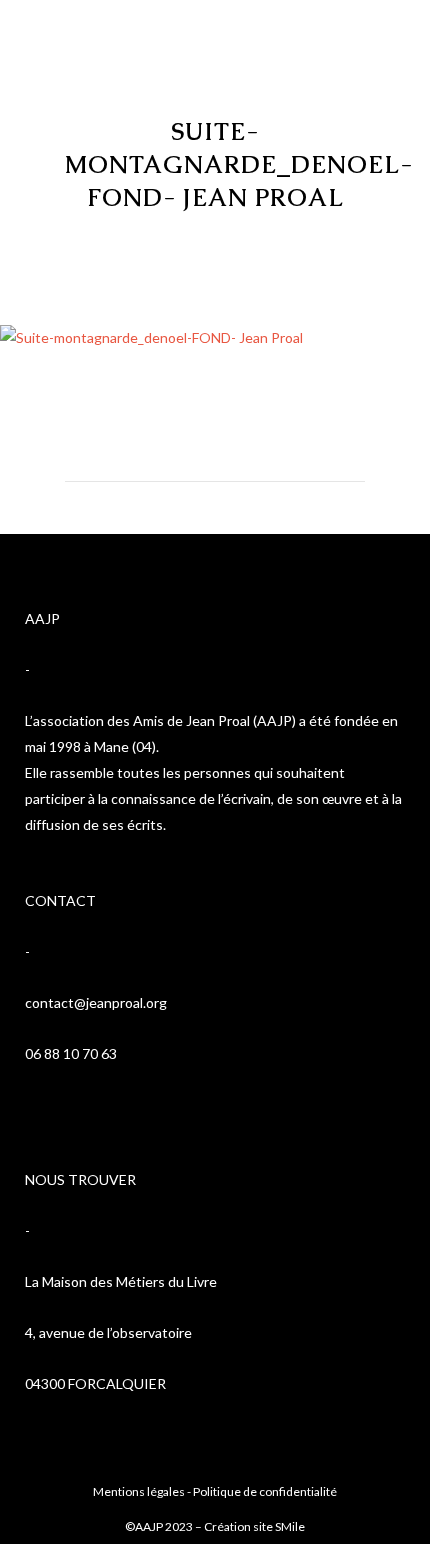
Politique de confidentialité (265, 1491)
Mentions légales (139, 1491)
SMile (290, 1526)
